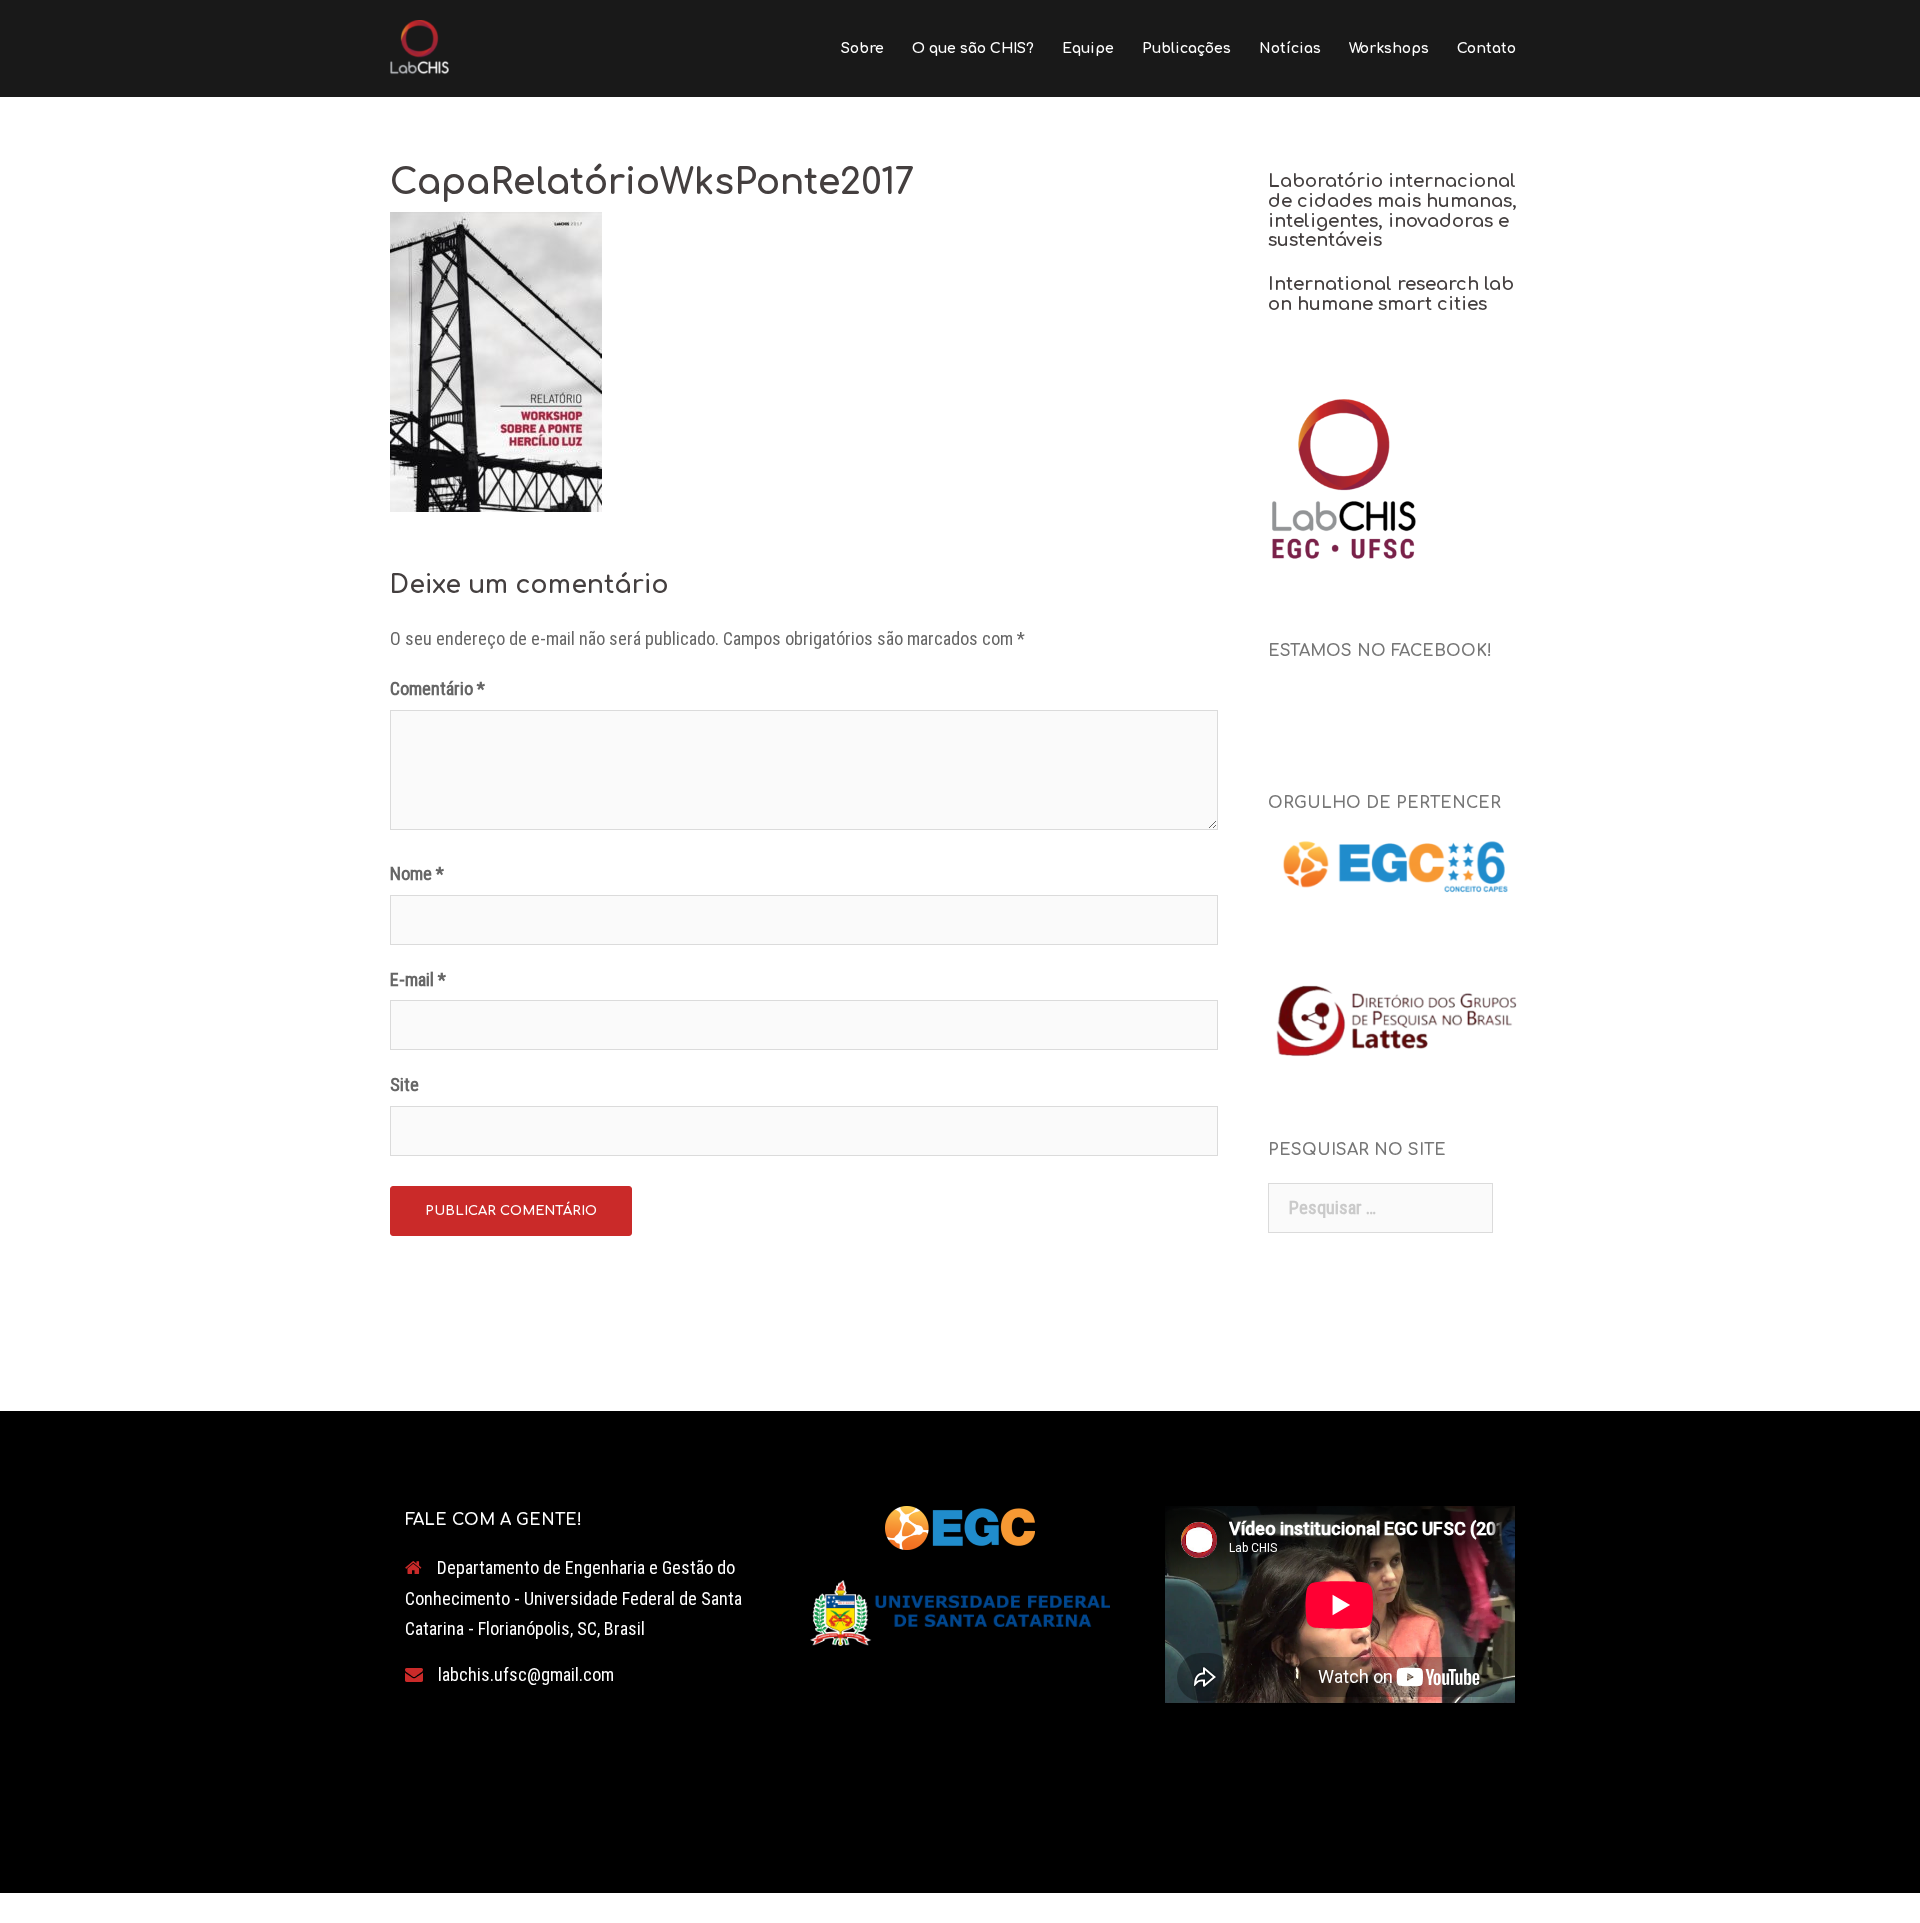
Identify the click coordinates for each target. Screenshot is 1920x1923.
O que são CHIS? (973, 48)
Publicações (1186, 48)
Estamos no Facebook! (1380, 651)
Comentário (437, 688)
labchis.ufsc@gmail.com (526, 1674)
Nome (417, 873)
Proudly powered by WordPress (504, 1860)
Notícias (1290, 48)
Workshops (1389, 48)
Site (404, 1084)
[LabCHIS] (419, 46)
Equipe (1088, 48)
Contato (1486, 48)
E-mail (418, 979)
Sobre (862, 48)
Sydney (714, 1860)
